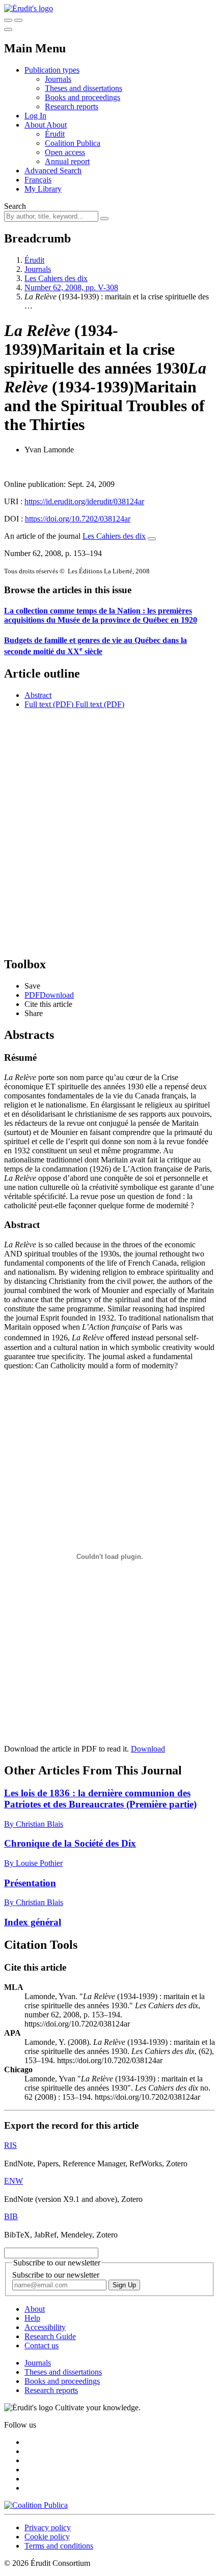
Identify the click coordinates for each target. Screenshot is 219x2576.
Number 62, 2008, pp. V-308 (71, 287)
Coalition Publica (73, 143)
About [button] (35, 125)
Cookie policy (47, 2537)
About (57, 125)
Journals (58, 79)
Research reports (72, 106)
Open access (65, 152)
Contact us (42, 2345)
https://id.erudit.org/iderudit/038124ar (84, 501)
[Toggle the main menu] (8, 29)
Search (15, 206)
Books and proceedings (83, 97)
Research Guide (50, 2336)
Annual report (67, 161)
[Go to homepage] (29, 8)
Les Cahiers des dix (56, 278)
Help (32, 2318)
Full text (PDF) (49, 704)
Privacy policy (48, 2527)
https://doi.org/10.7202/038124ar (78, 519)
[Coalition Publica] (36, 2505)
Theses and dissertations (84, 88)
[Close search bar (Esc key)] (18, 20)
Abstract (38, 695)
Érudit (55, 134)
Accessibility (45, 2327)
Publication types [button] (52, 70)
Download (148, 1749)
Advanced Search (53, 171)
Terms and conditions (59, 2546)
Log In (35, 116)
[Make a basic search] (8, 20)
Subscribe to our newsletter (56, 2275)
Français (38, 180)
